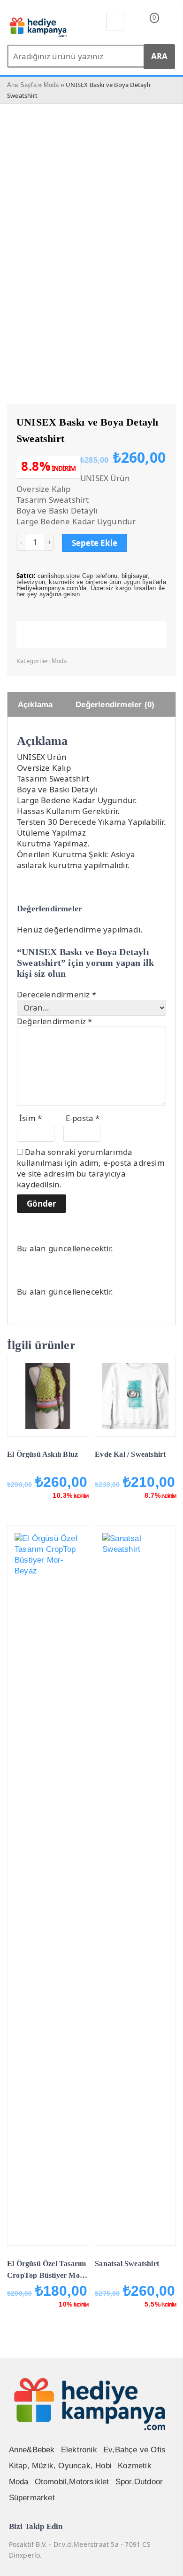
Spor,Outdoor (139, 2482)
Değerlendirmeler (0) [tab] (115, 705)
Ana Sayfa (22, 85)
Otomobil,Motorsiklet (72, 2482)
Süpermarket (32, 2498)
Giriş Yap (170, 24)
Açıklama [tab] (35, 705)
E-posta (83, 1118)
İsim (30, 1118)
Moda (51, 85)
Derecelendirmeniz (57, 994)
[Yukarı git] (164, 2560)
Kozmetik (135, 2466)
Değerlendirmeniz (55, 1021)
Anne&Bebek (32, 2450)
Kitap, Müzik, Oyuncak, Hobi (60, 2466)
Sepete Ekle (95, 543)
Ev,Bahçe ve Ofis (134, 2450)
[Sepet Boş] (147, 24)
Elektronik (79, 2450)
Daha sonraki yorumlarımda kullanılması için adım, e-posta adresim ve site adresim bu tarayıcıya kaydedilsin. (91, 1168)
